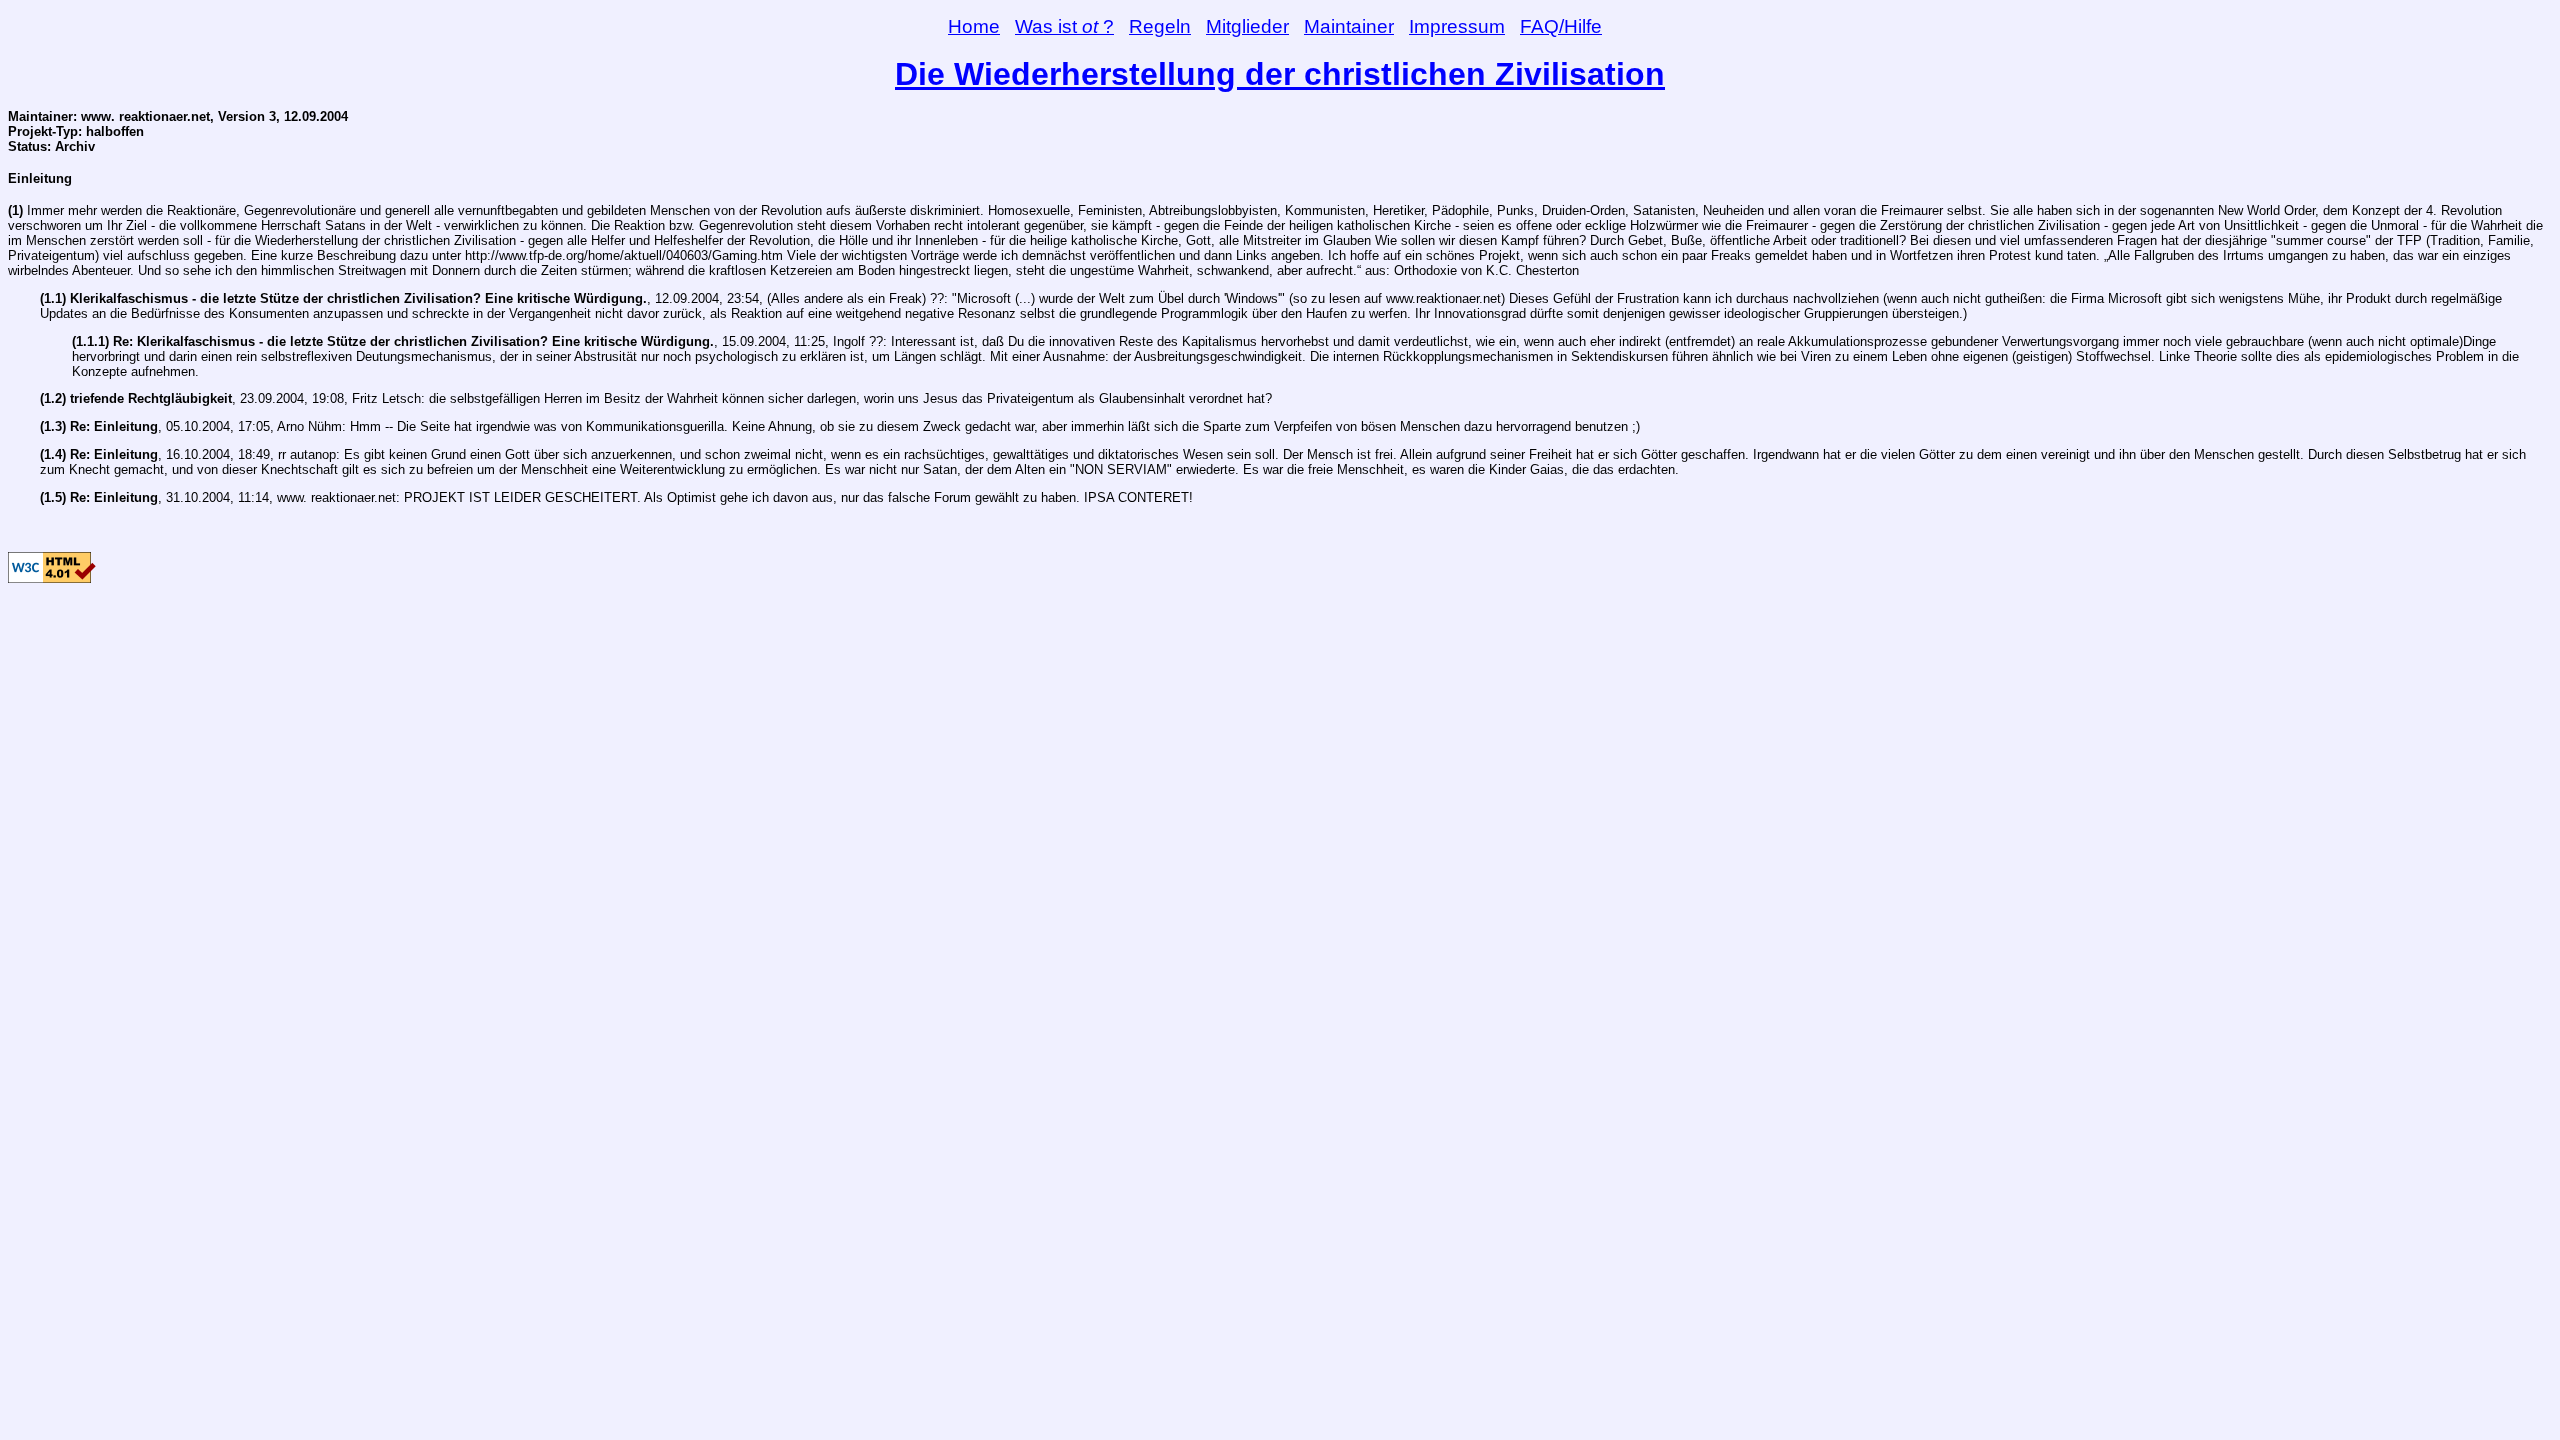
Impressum (1457, 26)
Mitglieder (1247, 26)
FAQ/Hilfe (1561, 26)
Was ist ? (1064, 26)
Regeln (1160, 26)
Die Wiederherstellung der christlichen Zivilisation (1280, 74)
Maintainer (1349, 26)
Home (974, 26)
